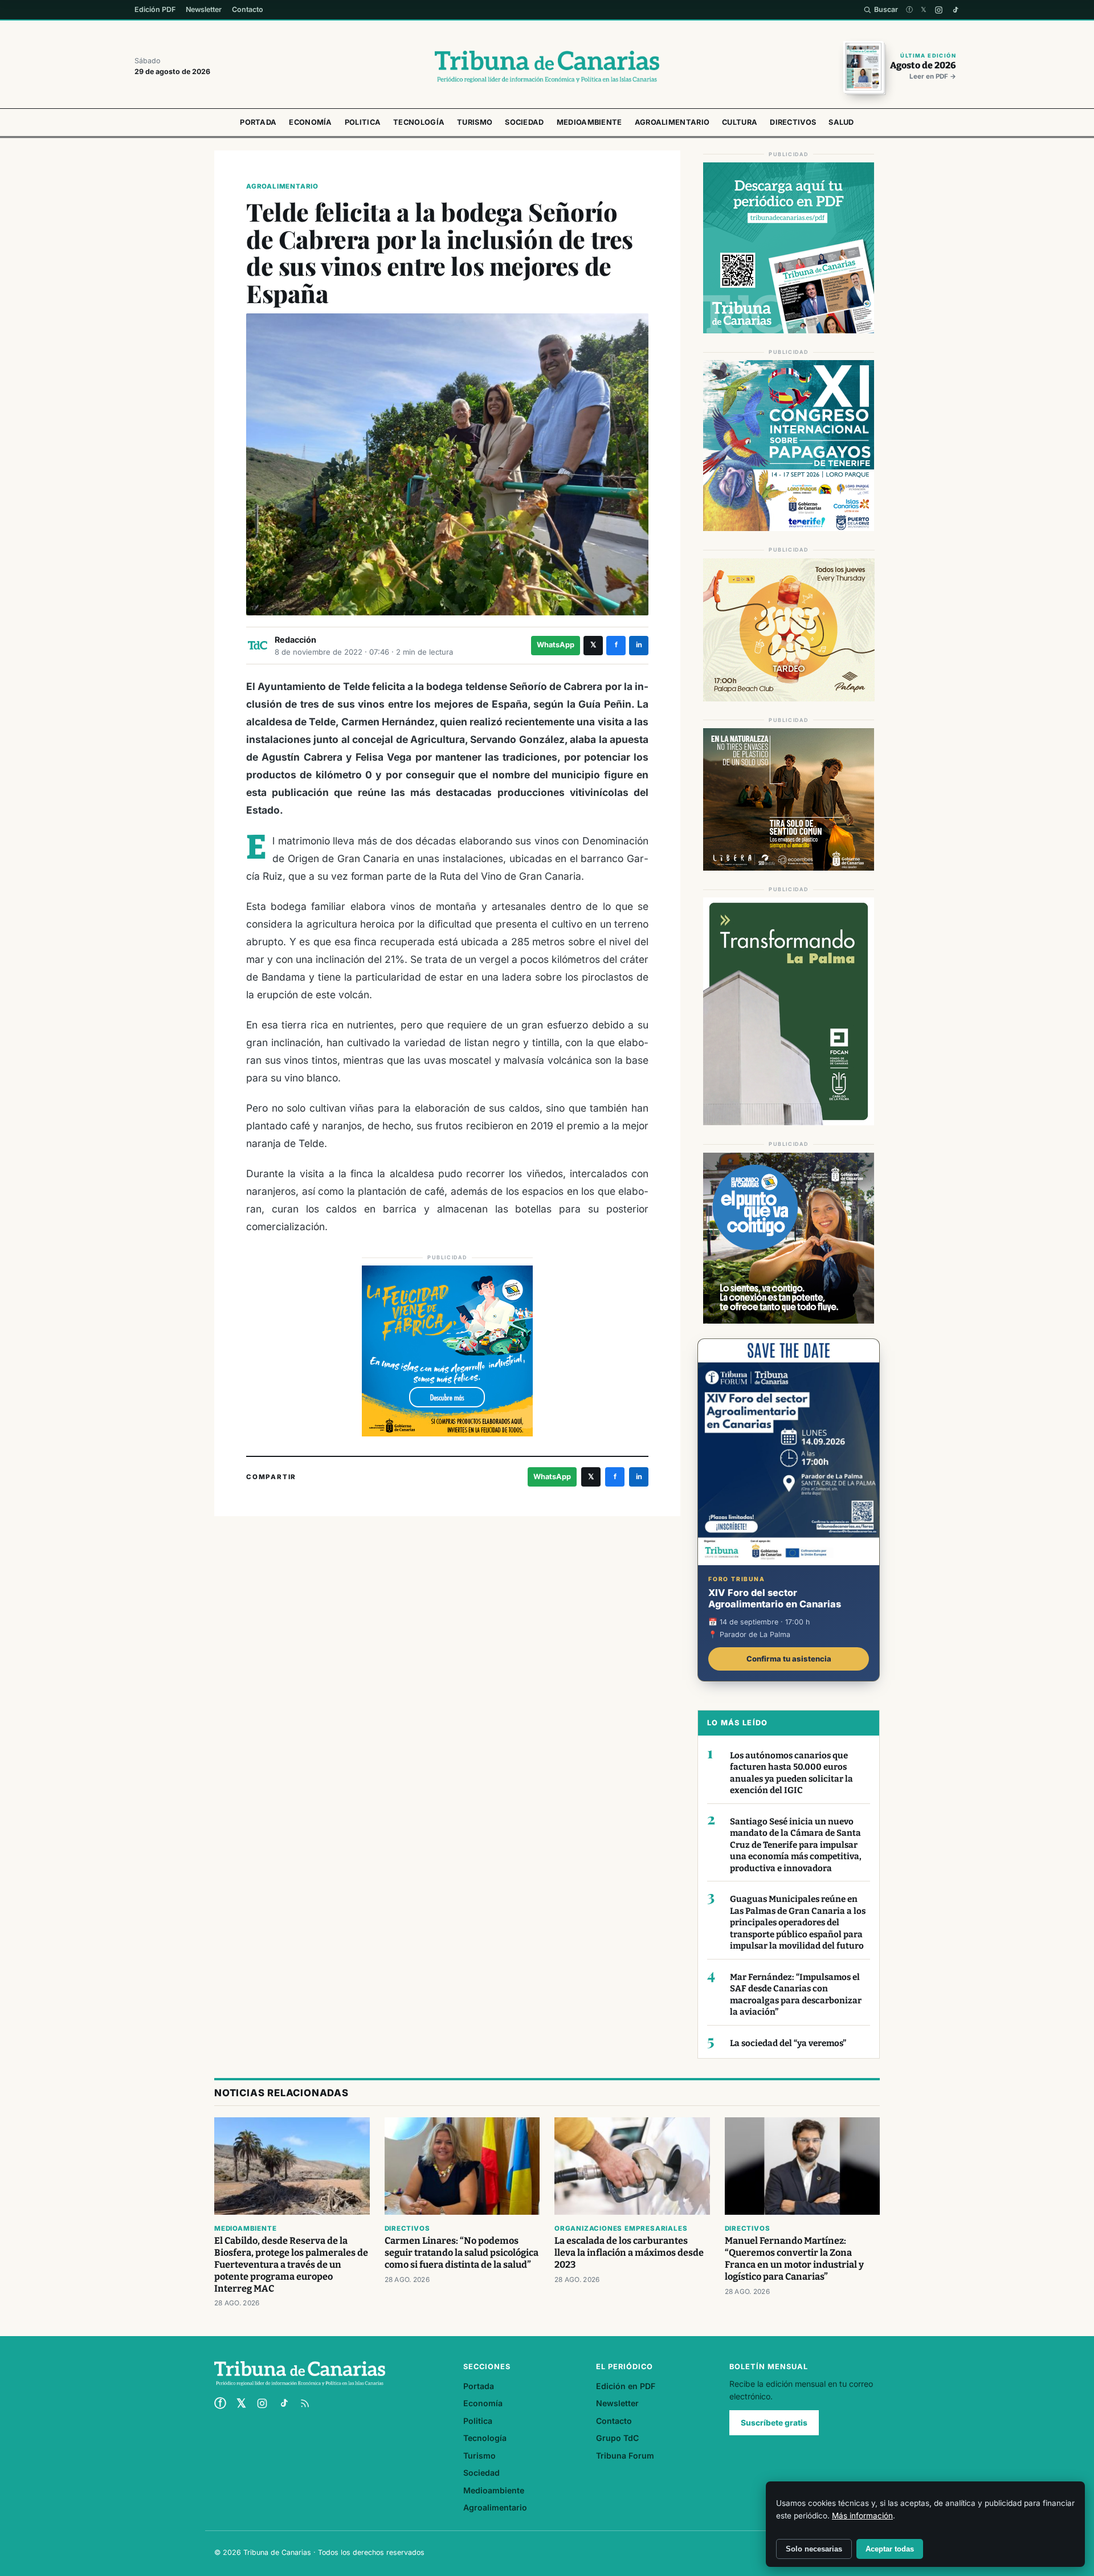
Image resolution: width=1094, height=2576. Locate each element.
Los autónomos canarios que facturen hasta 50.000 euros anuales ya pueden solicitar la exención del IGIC (791, 1773)
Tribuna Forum (625, 2455)
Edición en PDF (626, 2386)
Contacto (248, 9)
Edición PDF (155, 9)
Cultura (740, 122)
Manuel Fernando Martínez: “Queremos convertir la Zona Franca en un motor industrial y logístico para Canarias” (794, 2259)
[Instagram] (939, 10)
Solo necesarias (814, 2549)
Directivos (793, 122)
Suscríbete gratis (774, 2423)
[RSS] (305, 2403)
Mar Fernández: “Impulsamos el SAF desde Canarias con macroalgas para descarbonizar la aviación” (796, 1995)
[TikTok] (955, 10)
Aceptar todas (890, 2549)
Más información (862, 2516)
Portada (258, 122)
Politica (363, 122)
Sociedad (524, 122)
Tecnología (419, 122)
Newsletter (204, 9)
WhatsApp (556, 645)
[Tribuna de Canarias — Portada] (547, 67)
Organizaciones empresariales (621, 2228)
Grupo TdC (617, 2438)
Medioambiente (589, 122)
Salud (841, 122)
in (639, 645)
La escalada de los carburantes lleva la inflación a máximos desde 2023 (629, 2253)
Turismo (475, 122)
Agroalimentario (672, 122)
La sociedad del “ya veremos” (788, 2043)
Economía (310, 122)
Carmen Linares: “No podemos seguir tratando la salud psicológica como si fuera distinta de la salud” (462, 2253)
